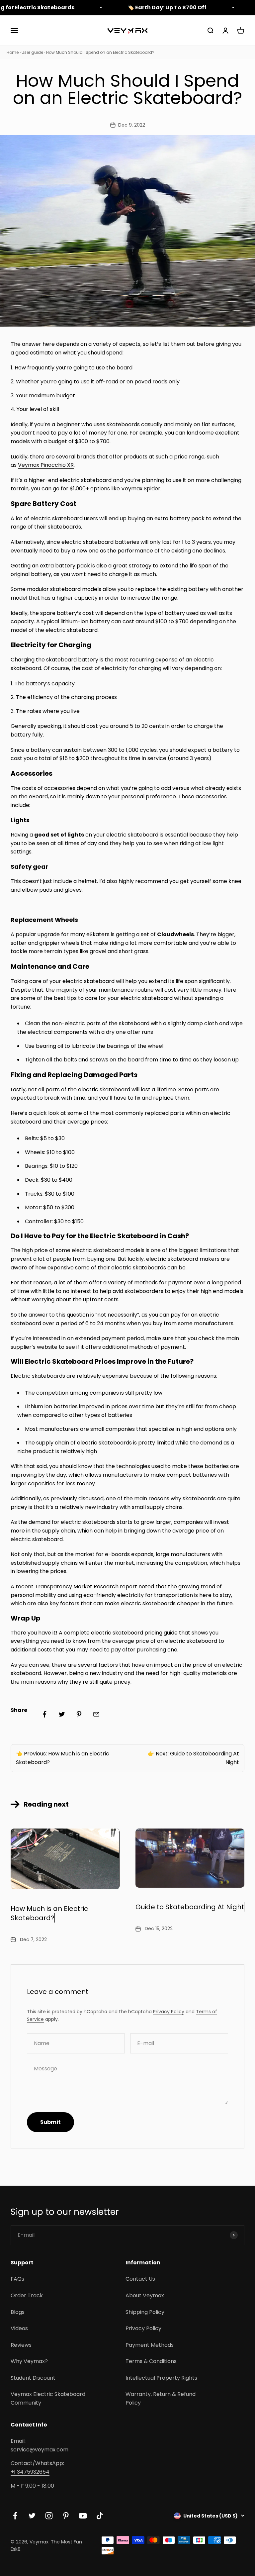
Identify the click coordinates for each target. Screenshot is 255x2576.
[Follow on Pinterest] (66, 2516)
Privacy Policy (169, 2012)
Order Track (27, 2295)
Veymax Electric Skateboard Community (48, 2398)
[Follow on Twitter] (32, 2516)
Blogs (18, 2312)
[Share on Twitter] (62, 1714)
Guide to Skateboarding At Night (190, 1907)
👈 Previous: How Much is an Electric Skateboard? (63, 1758)
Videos (19, 2328)
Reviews (21, 2345)
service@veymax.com (40, 2450)
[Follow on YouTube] (83, 2516)
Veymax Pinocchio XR (46, 465)
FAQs (17, 2279)
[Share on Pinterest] (79, 1714)
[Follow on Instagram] (49, 2516)
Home (13, 52)
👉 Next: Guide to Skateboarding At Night (193, 1758)
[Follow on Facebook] (15, 2516)
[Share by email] (96, 1714)
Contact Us (140, 2279)
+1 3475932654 (30, 2472)
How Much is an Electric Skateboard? (49, 1913)
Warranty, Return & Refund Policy (161, 2398)
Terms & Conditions (151, 2361)
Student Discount (33, 2378)
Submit (50, 2122)
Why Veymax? (29, 2361)
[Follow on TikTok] (100, 2516)
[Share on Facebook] (44, 1714)
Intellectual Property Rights (161, 2378)
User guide (32, 52)
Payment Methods (150, 2345)
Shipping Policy (145, 2312)
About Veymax (145, 2295)
